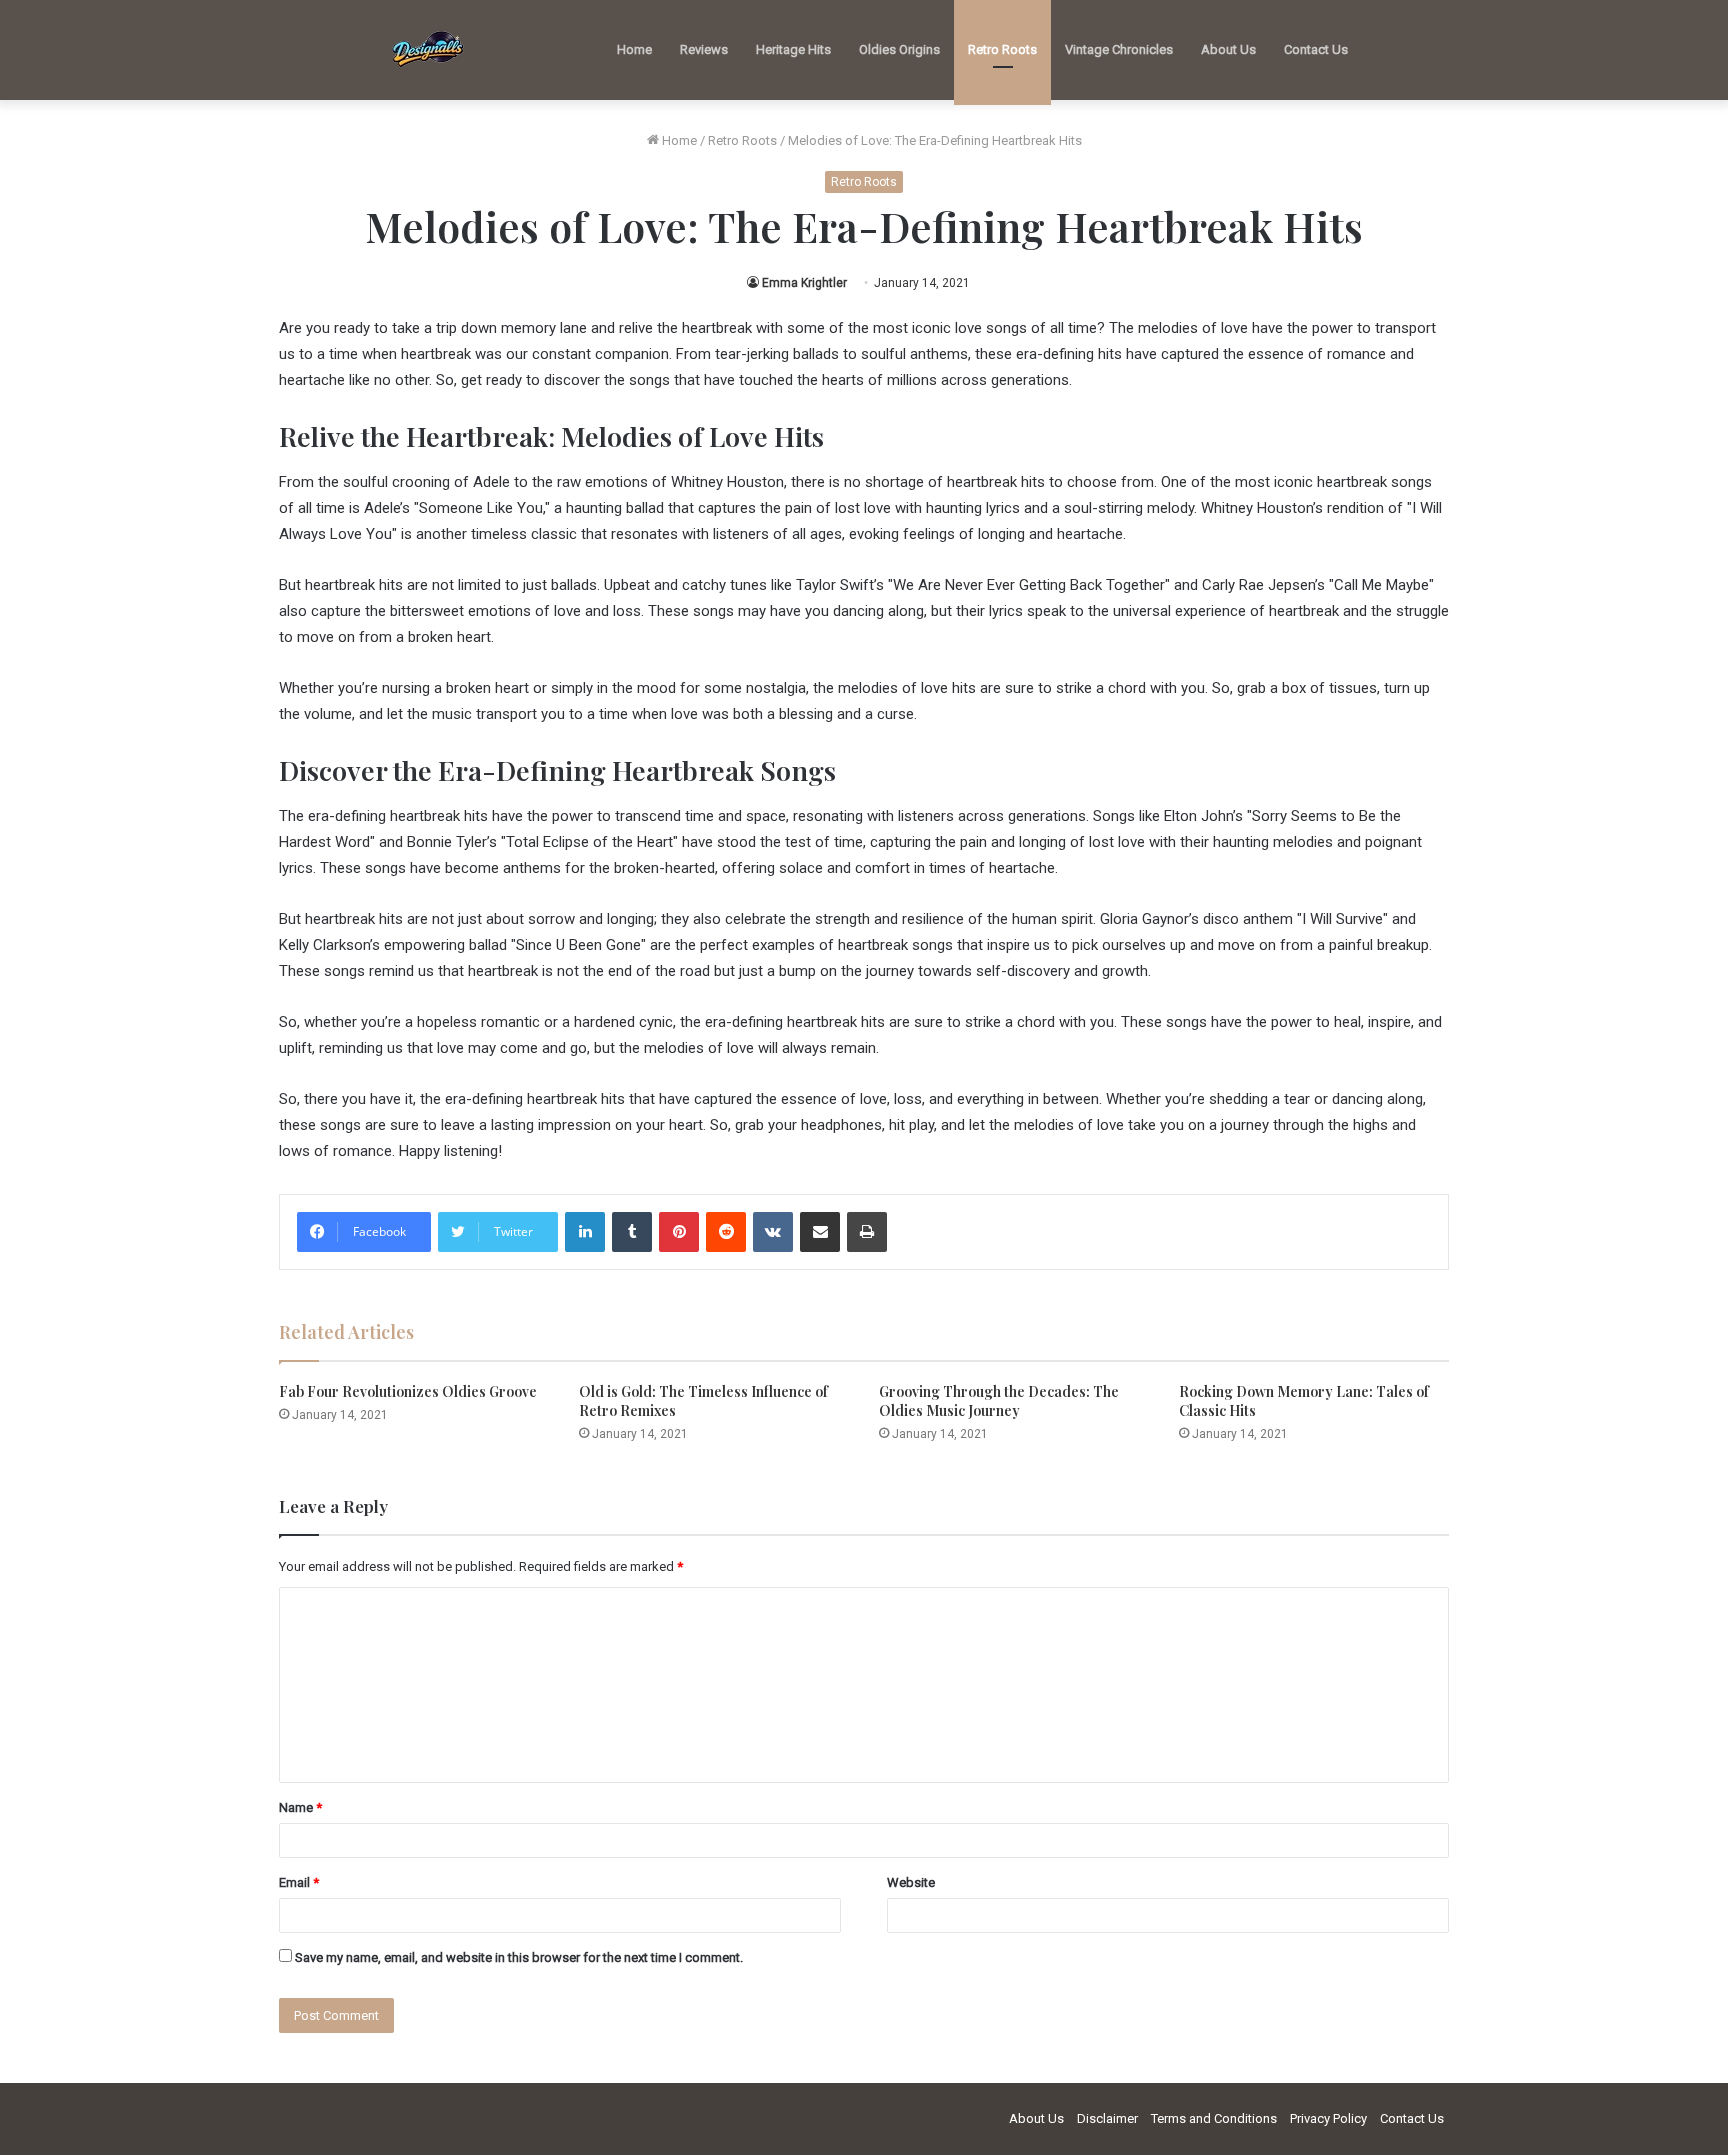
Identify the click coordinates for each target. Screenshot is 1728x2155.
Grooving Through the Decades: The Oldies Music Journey (999, 1401)
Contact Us (1316, 49)
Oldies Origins (899, 49)
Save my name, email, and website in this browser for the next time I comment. (519, 1957)
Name (300, 1807)
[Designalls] (428, 50)
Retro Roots (1002, 49)
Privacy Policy (1328, 2118)
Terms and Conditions (1214, 2118)
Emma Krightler (804, 283)
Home (634, 49)
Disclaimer (1107, 2118)
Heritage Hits (793, 49)
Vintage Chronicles (1119, 49)
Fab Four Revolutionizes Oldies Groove (408, 1391)
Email (299, 1882)
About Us (1228, 49)
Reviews (704, 49)
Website (911, 1882)
